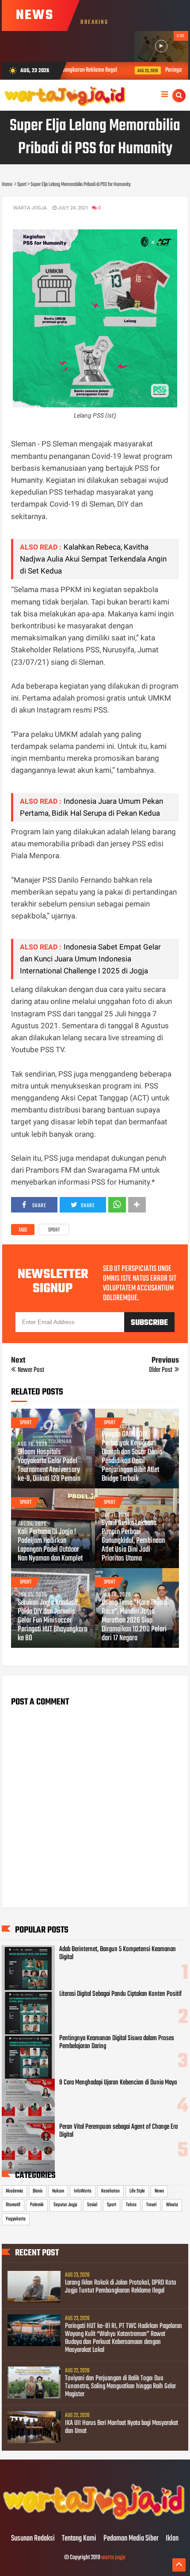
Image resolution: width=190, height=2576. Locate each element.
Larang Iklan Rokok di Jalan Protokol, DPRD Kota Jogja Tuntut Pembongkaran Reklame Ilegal (120, 2287)
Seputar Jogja (65, 2205)
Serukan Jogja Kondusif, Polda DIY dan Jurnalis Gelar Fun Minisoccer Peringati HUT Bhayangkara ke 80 (52, 1621)
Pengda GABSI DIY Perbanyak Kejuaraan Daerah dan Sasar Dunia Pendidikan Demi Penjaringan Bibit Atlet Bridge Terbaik (132, 1457)
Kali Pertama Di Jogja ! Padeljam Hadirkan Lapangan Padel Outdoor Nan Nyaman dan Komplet (50, 1546)
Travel (151, 2205)
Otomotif (13, 2205)
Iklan (172, 2539)
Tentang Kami (79, 2539)
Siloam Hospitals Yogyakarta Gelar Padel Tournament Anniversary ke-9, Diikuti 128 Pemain (49, 1466)
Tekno (131, 2205)
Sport (54, 1230)
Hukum (58, 2191)
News (159, 2191)
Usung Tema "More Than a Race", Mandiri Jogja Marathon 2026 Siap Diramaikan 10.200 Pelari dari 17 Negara (134, 1621)
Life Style (137, 2191)
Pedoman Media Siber (131, 2539)
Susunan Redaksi (33, 2539)
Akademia (14, 2191)
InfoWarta (83, 2191)
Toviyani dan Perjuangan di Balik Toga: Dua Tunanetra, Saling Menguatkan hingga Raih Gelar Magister (120, 2386)
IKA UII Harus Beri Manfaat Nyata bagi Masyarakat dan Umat (122, 2427)
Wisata (172, 2205)
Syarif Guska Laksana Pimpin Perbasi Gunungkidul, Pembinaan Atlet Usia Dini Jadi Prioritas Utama (133, 1541)
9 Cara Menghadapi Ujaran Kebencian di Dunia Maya (118, 2083)
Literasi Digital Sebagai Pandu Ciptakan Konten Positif (120, 1994)
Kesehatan (110, 2191)
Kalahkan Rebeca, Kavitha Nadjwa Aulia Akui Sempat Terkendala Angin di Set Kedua (93, 559)
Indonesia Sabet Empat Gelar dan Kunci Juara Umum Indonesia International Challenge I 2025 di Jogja (90, 959)
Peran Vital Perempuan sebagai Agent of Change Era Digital (118, 2131)
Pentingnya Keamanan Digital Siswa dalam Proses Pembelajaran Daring (117, 2042)
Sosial (92, 2205)
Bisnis (38, 2191)
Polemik (37, 2205)
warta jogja (113, 2558)
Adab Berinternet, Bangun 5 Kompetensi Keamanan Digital (118, 1953)
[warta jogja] (95, 2520)
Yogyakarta (16, 2219)
